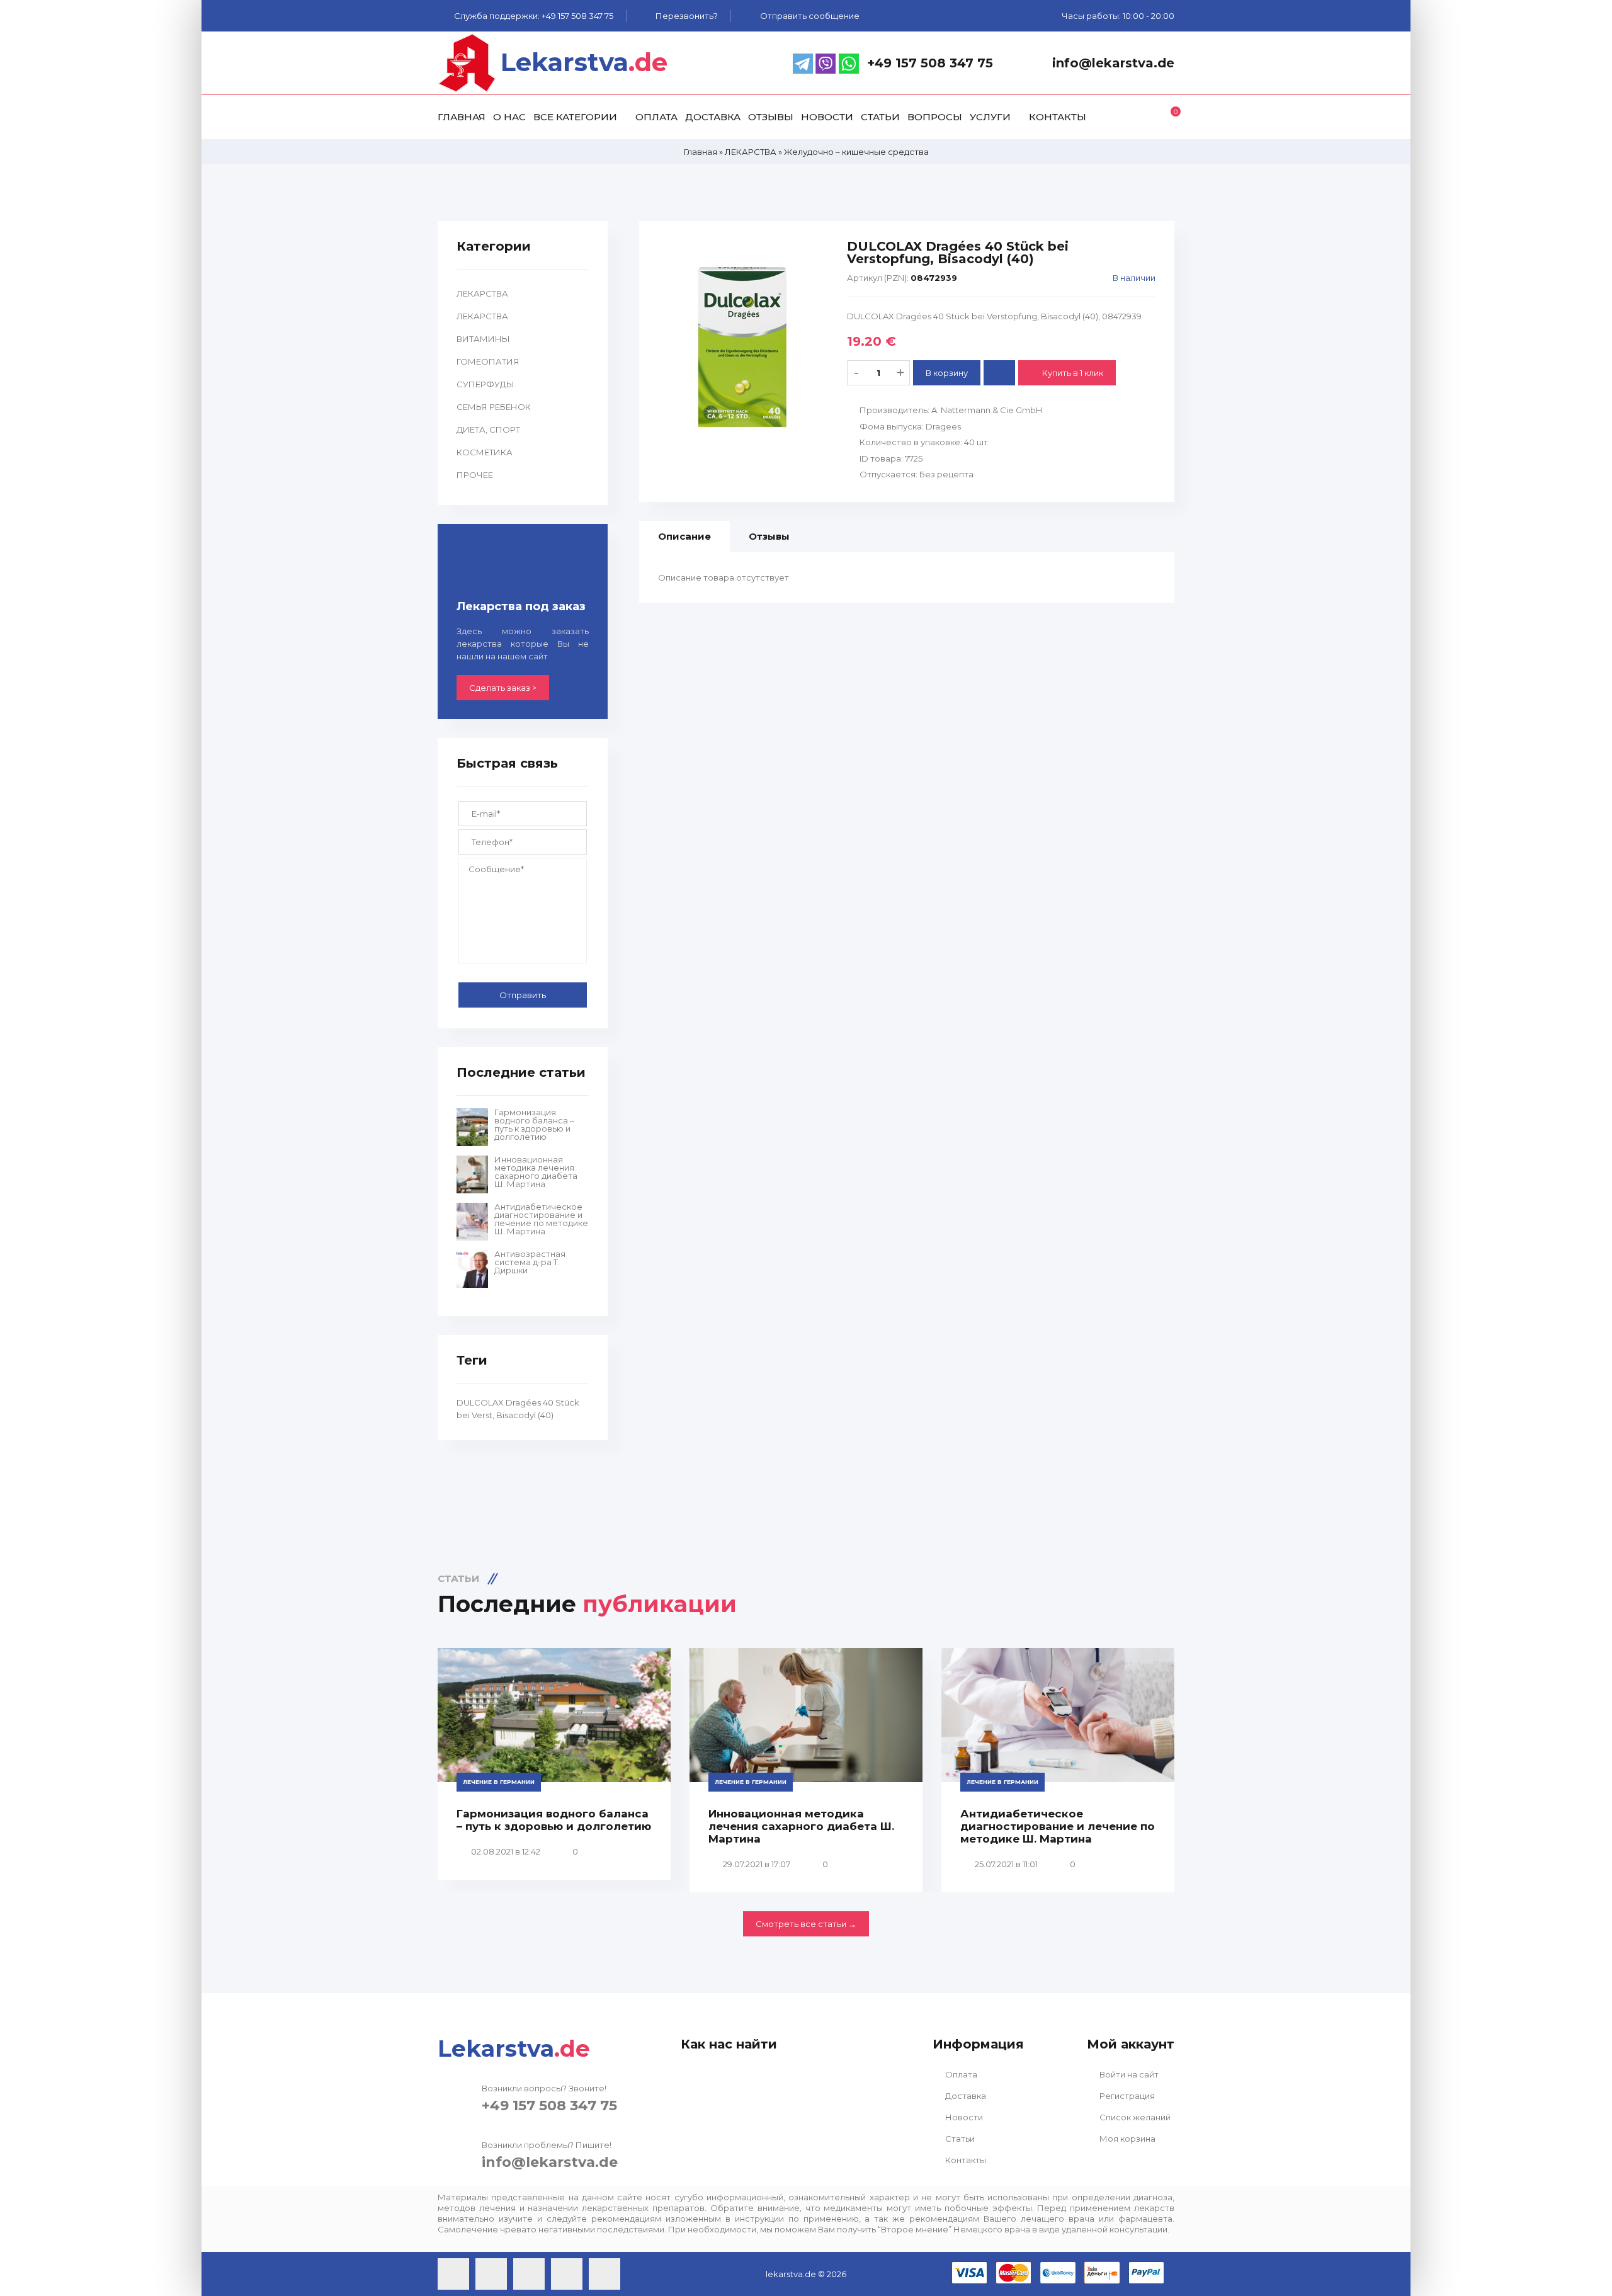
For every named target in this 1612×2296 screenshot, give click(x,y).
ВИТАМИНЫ (483, 339)
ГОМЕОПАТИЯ (488, 361)
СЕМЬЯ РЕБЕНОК (494, 407)
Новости (963, 2117)
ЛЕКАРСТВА (482, 293)
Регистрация (1126, 2096)
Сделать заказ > (503, 688)
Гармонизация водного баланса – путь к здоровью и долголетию (534, 1125)
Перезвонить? (687, 16)
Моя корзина (1127, 2139)
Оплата (960, 2074)
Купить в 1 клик (1072, 373)
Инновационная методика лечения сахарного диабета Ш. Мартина (536, 1172)
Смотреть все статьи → (806, 1924)
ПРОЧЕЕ (475, 475)
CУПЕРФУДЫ (485, 384)
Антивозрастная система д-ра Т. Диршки (530, 1262)
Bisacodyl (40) (525, 1415)
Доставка (965, 2096)
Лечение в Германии (499, 1782)
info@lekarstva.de (550, 2162)
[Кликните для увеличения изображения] (743, 347)
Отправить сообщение (810, 16)
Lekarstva (584, 62)
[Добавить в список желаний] (999, 373)
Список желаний (1134, 2117)
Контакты (965, 2160)
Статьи (959, 2139)
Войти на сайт (1128, 2074)
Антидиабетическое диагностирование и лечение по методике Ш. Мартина (541, 1219)
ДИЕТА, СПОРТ (488, 429)
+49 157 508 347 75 (549, 2106)
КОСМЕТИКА (485, 452)
